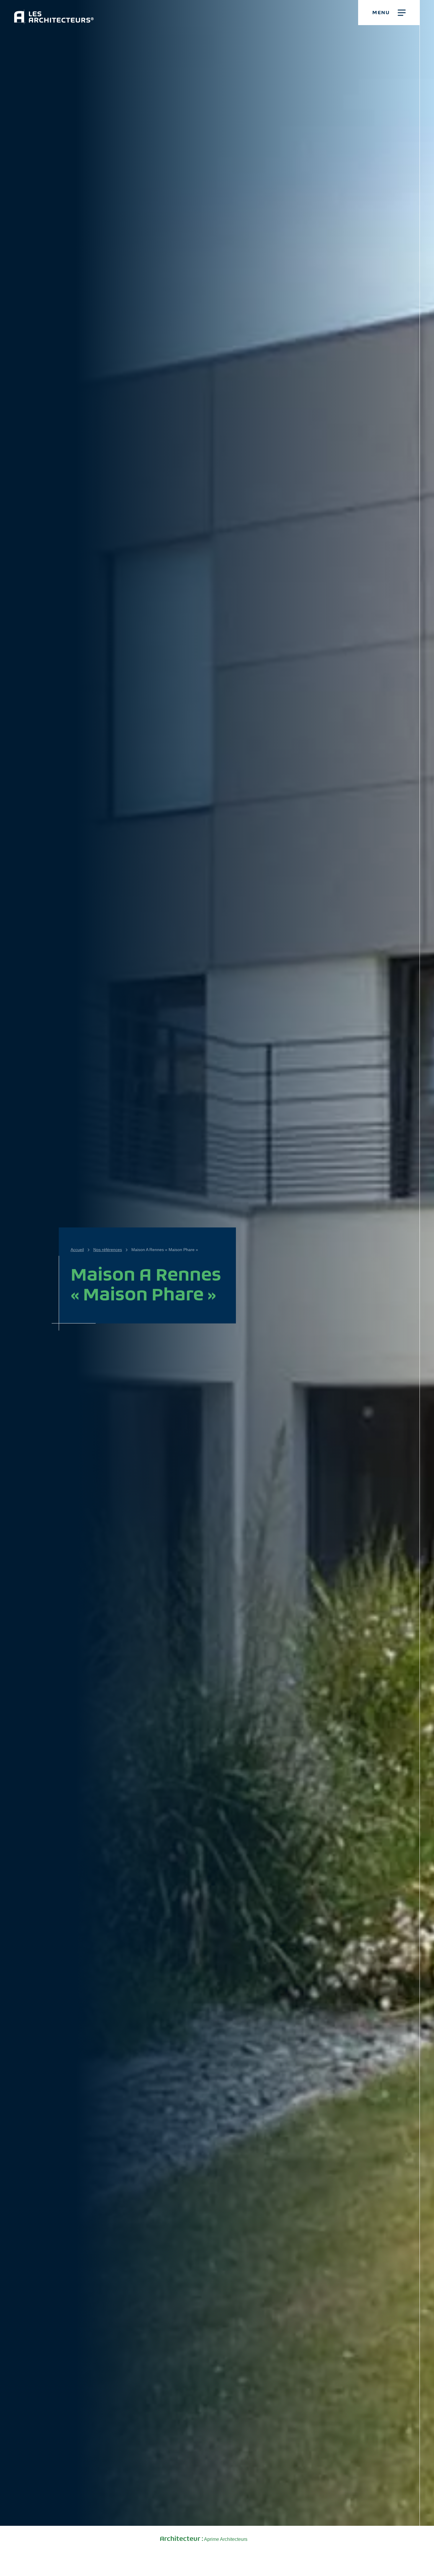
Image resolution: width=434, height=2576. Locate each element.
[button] (389, 13)
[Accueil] (54, 12)
